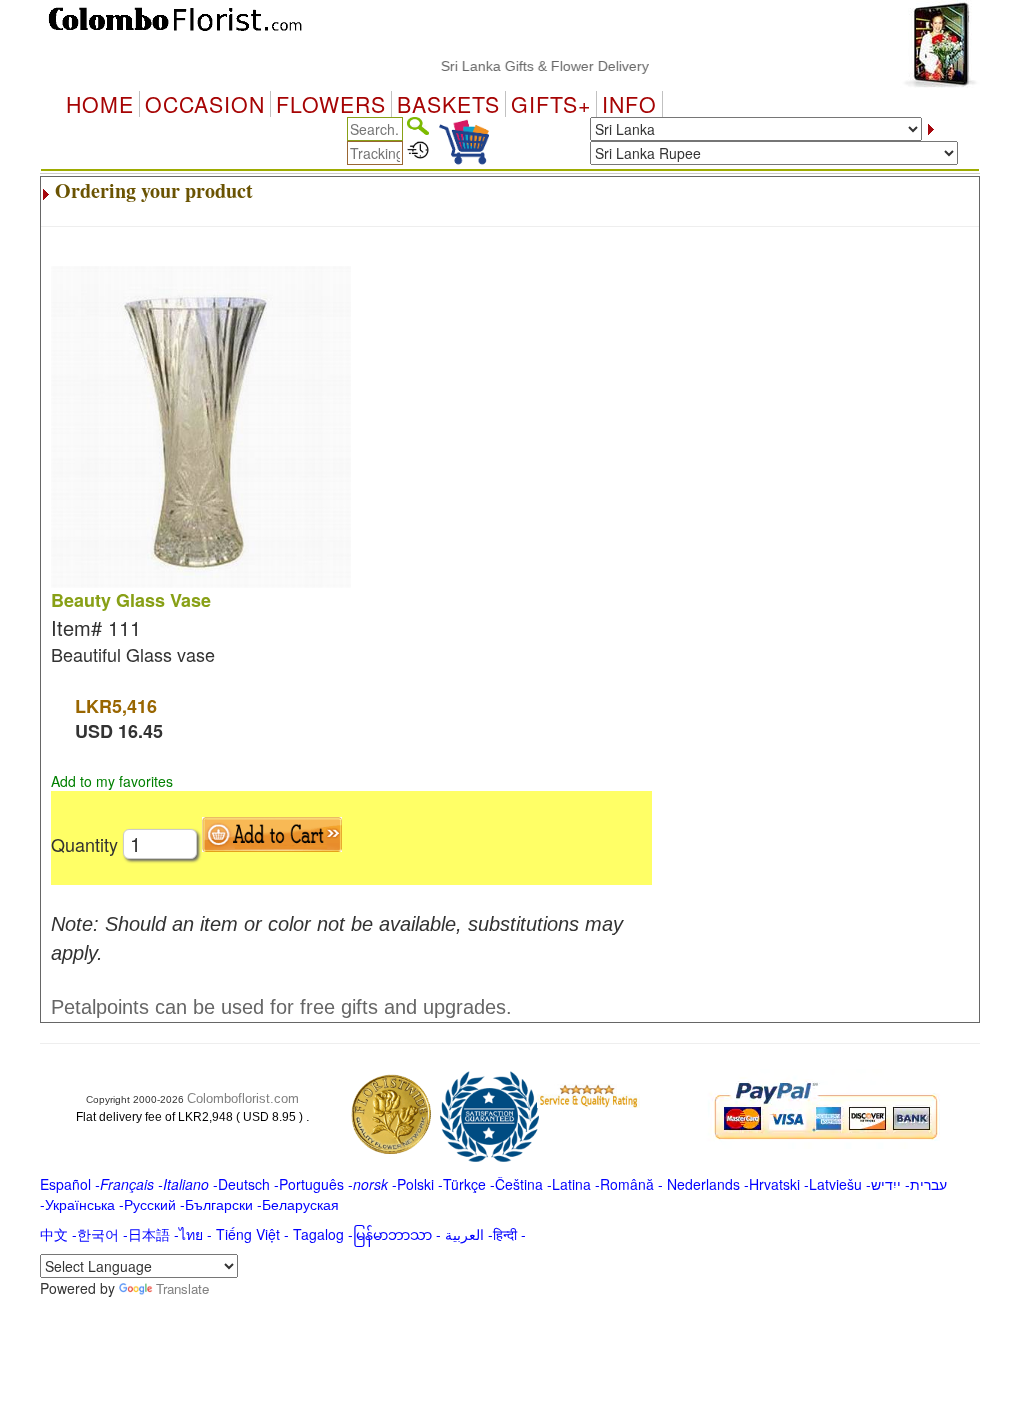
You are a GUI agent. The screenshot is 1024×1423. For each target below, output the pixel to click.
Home (100, 104)
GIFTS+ (551, 104)
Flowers (331, 104)
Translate (182, 1288)
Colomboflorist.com (243, 1098)
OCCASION (205, 104)
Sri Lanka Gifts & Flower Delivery (529, 66)
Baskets (448, 104)
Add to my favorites (112, 781)
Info (629, 104)
